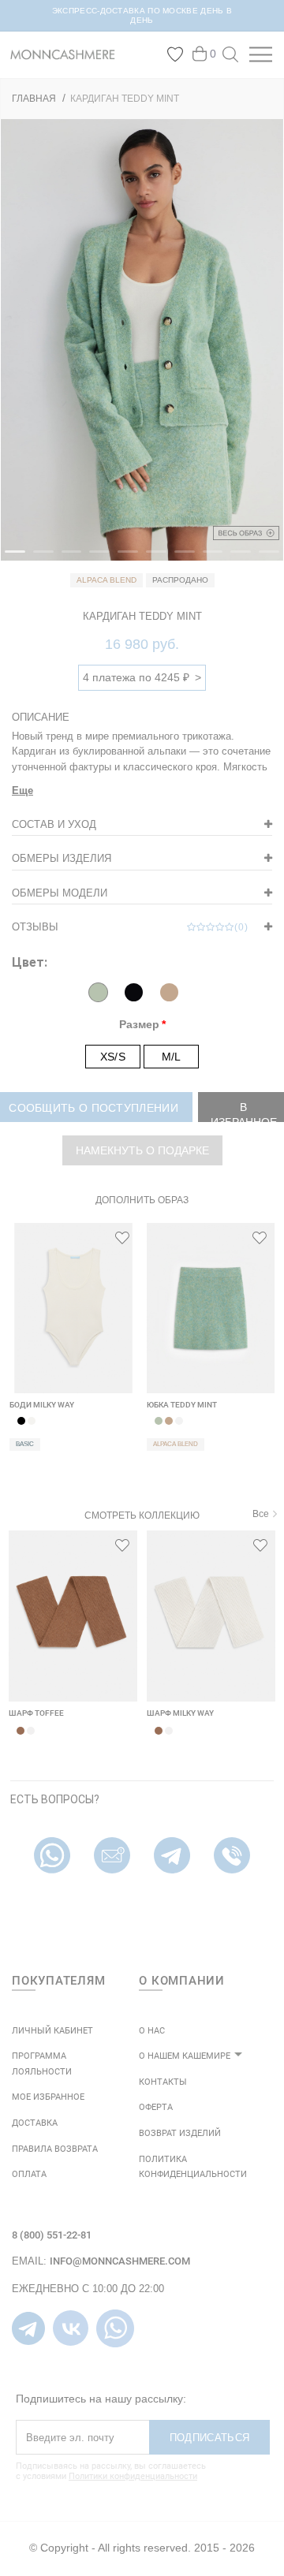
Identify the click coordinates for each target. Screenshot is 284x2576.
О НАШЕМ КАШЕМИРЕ (185, 2056)
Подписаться (209, 2438)
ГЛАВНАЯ (34, 99)
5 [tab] (125, 558)
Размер (139, 1024)
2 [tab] (41, 558)
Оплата (29, 2174)
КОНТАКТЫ (163, 2082)
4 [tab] (97, 558)
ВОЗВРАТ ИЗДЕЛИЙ (180, 2133)
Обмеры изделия (62, 858)
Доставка (35, 2123)
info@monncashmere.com (120, 2261)
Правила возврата (55, 2149)
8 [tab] (211, 558)
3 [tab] (69, 558)
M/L (172, 1057)
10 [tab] (267, 558)
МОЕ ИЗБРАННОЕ (48, 2097)
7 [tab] (182, 558)
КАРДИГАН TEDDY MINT (125, 99)
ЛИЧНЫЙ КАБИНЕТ (52, 2031)
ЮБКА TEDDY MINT (182, 1405)
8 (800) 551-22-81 (52, 2235)
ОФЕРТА (156, 2107)
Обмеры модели (60, 893)
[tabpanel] (142, 340)
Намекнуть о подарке (142, 1150)
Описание (41, 717)
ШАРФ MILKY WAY (180, 1713)
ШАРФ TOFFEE (36, 1713)
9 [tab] (238, 558)
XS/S (113, 1057)
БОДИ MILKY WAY (42, 1405)
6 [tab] (154, 558)
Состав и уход (54, 824)
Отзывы (130, 927)
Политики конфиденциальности (133, 2476)
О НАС (152, 2031)
